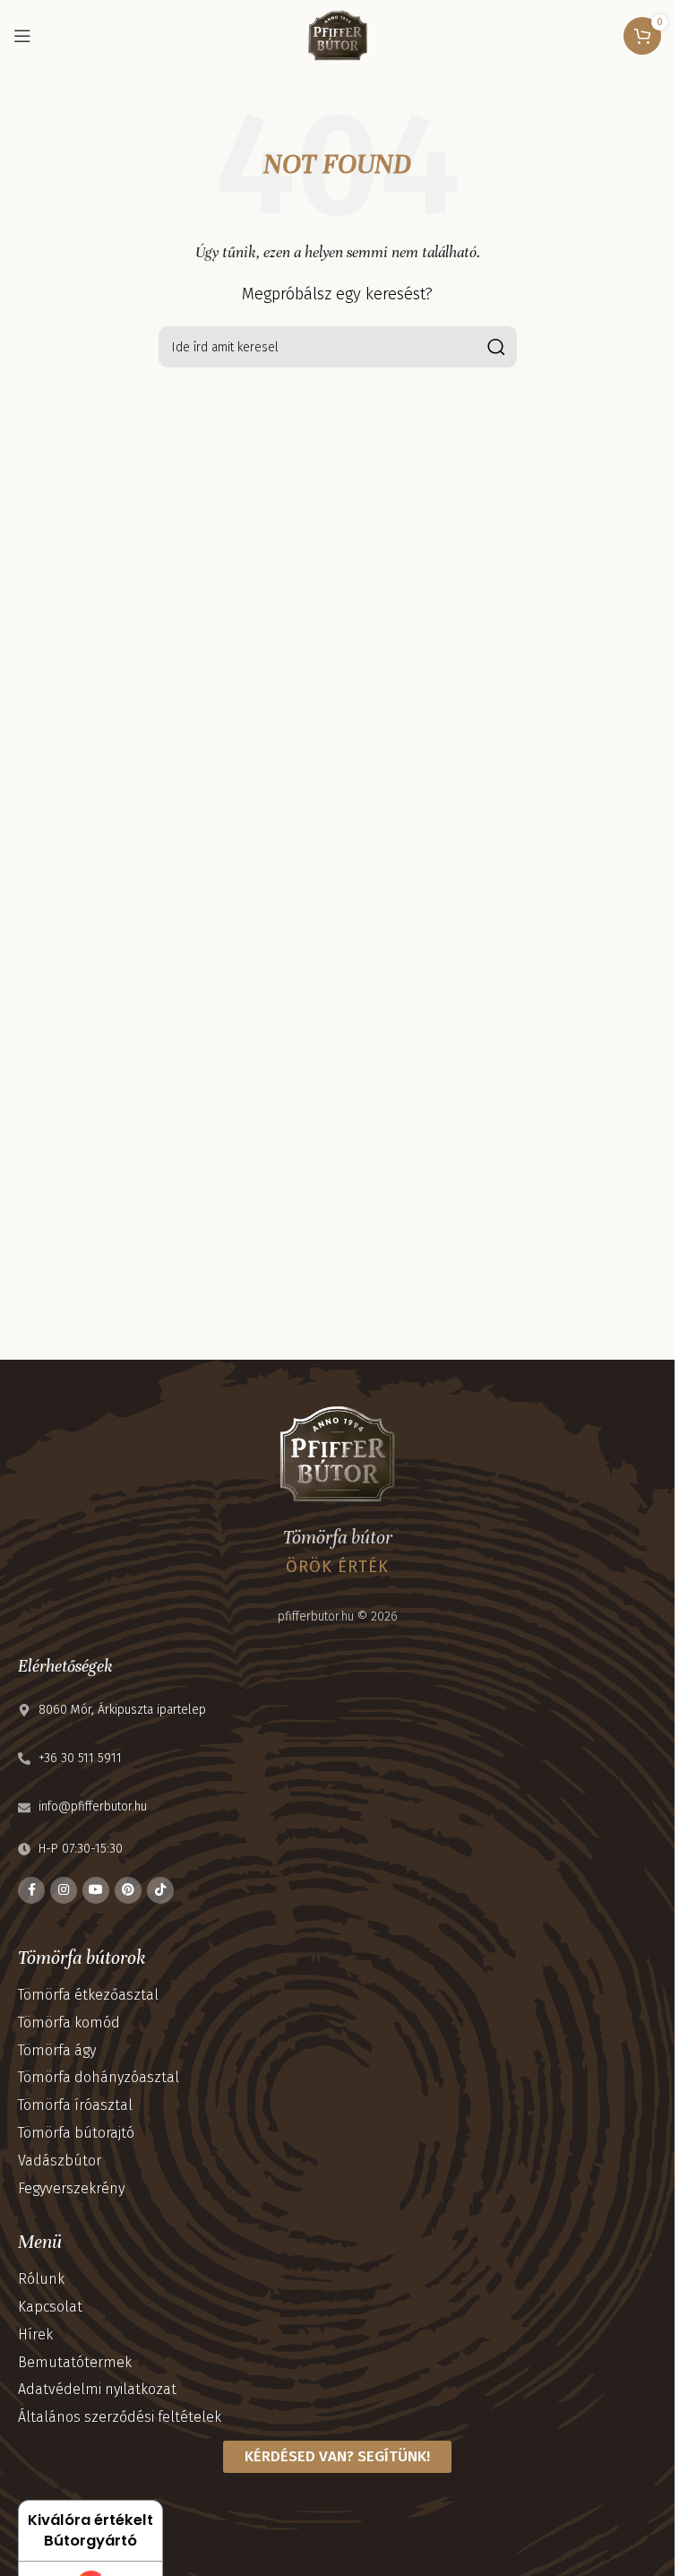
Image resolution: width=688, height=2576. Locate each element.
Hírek (35, 2334)
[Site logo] (338, 35)
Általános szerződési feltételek (120, 2417)
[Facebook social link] (31, 1890)
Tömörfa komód (69, 2023)
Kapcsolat (50, 2307)
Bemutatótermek (75, 2362)
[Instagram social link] (64, 1890)
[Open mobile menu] (22, 36)
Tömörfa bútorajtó (76, 2133)
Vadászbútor (60, 2161)
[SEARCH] (496, 347)
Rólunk (41, 2279)
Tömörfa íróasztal (75, 2105)
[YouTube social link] (96, 1890)
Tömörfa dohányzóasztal (99, 2077)
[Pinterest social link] (128, 1890)
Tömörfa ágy (57, 2050)
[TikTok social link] (160, 1890)
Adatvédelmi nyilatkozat (97, 2389)
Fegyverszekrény (71, 2188)
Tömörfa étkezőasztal (88, 1995)
